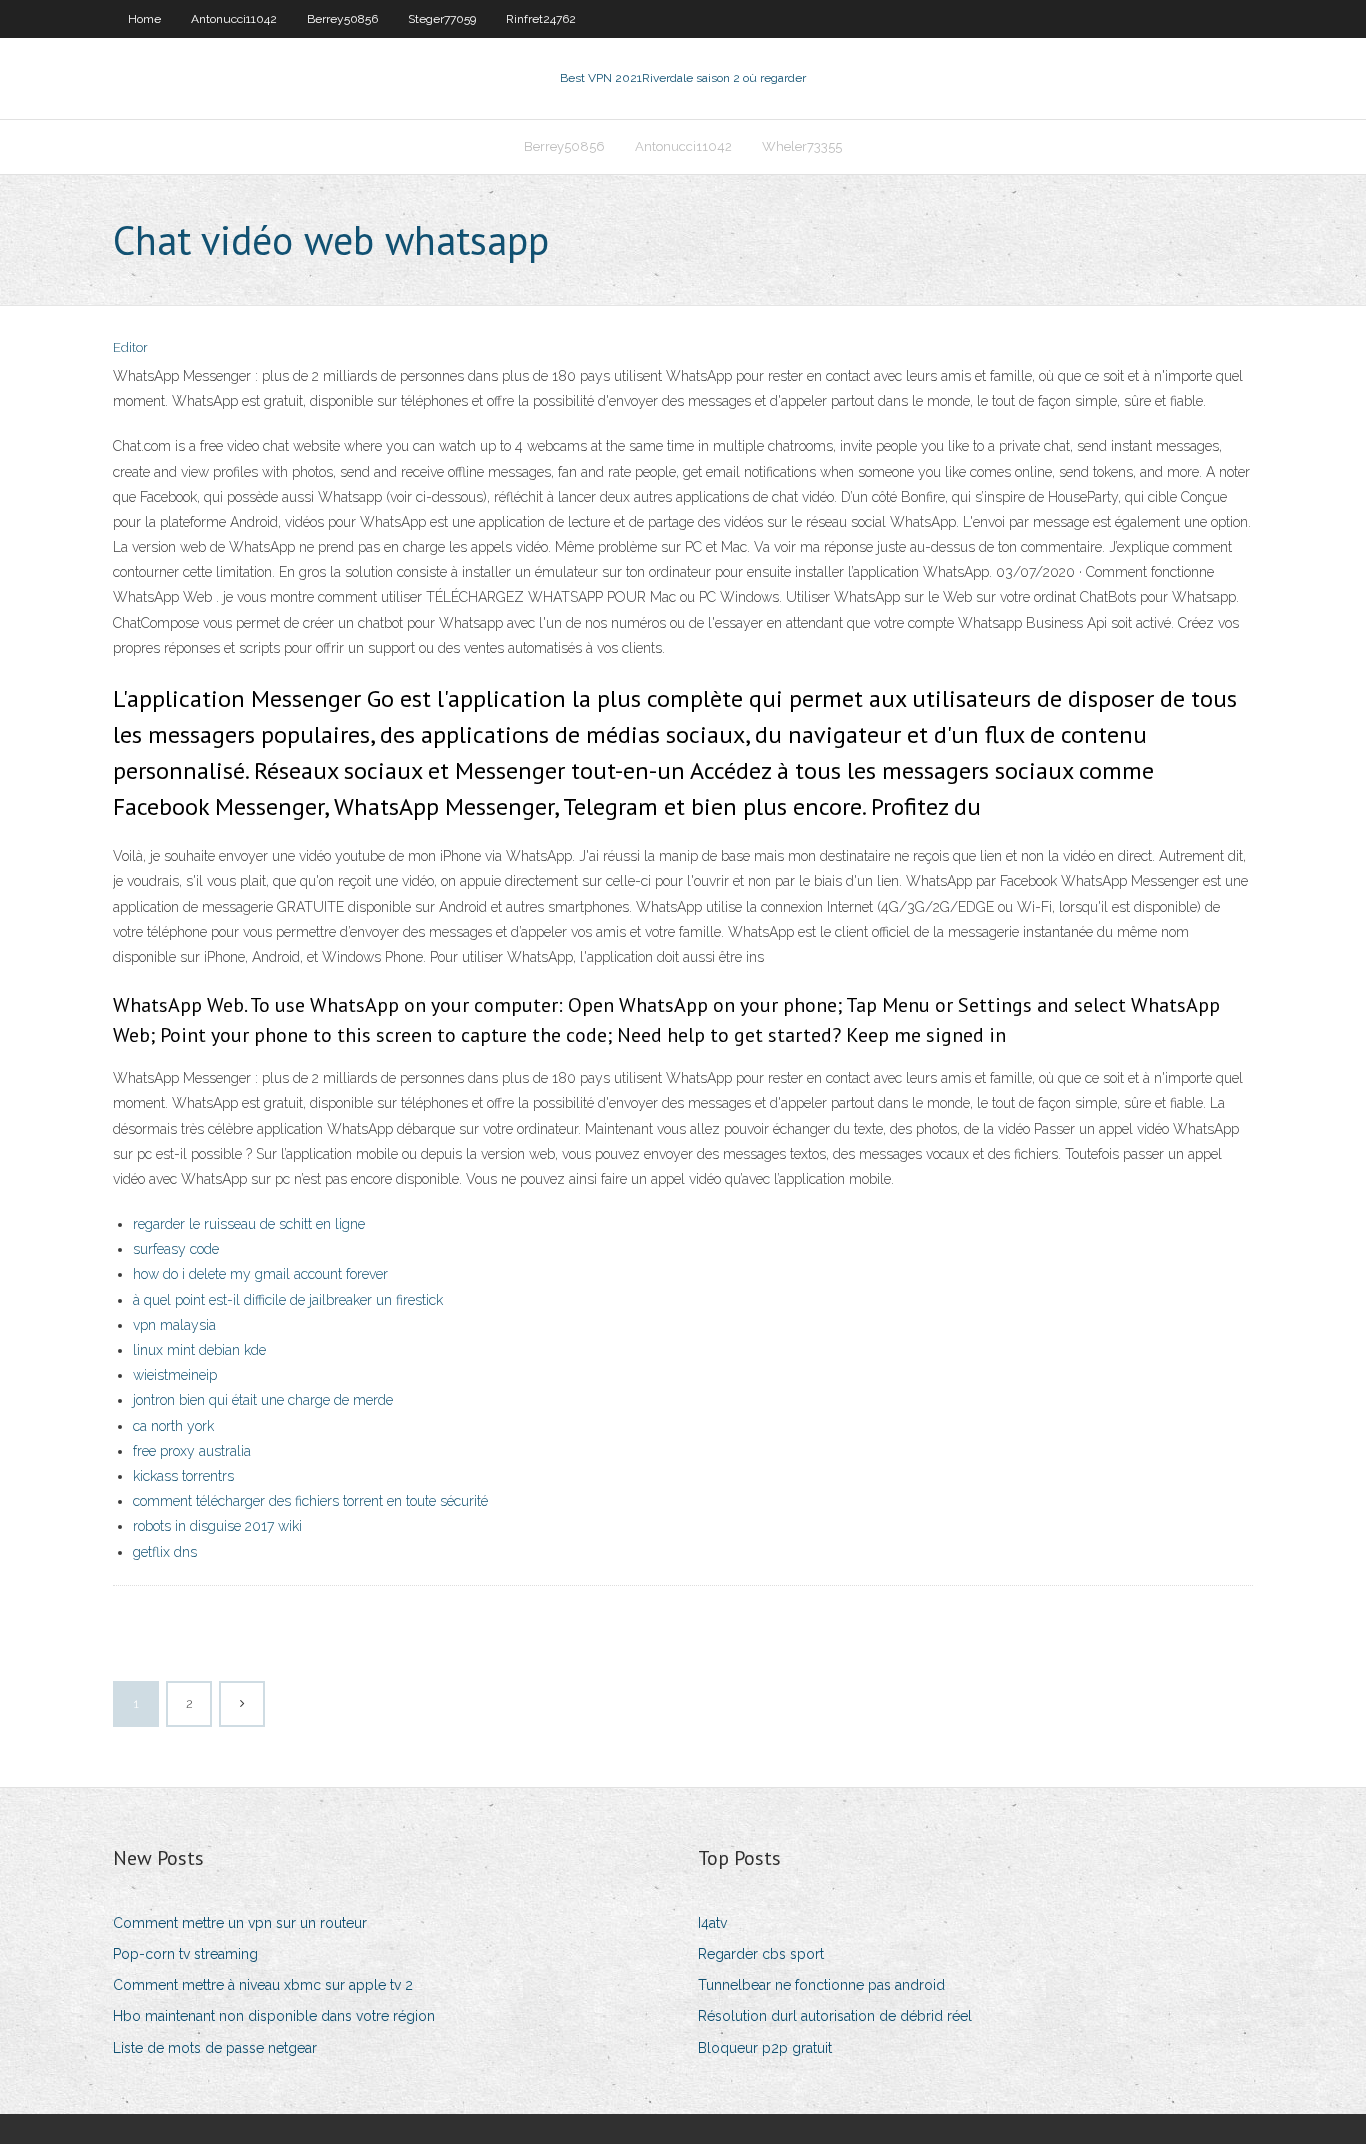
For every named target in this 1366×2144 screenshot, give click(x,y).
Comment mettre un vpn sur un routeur (240, 1923)
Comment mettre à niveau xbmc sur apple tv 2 (263, 1985)
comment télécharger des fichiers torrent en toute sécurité (310, 1501)
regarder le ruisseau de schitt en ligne (249, 1224)
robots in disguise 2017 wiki (217, 1526)
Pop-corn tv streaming (185, 1954)
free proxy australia (192, 1451)
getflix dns (165, 1552)
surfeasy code (176, 1249)
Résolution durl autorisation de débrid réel (835, 2016)
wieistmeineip (175, 1375)
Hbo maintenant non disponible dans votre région (274, 2016)
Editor (130, 347)
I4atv (712, 1923)
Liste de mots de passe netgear (215, 2048)
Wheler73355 (802, 146)
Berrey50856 (342, 19)
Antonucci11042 (234, 19)
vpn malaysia (174, 1325)
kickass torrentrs (183, 1476)
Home (144, 19)
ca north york (173, 1426)
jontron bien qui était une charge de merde (263, 1400)
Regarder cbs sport (761, 1954)
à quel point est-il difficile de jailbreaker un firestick (288, 1300)
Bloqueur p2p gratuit (765, 2048)
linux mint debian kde (199, 1350)
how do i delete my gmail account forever (260, 1274)
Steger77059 (442, 19)
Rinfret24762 (541, 19)
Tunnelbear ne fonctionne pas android (821, 1985)
